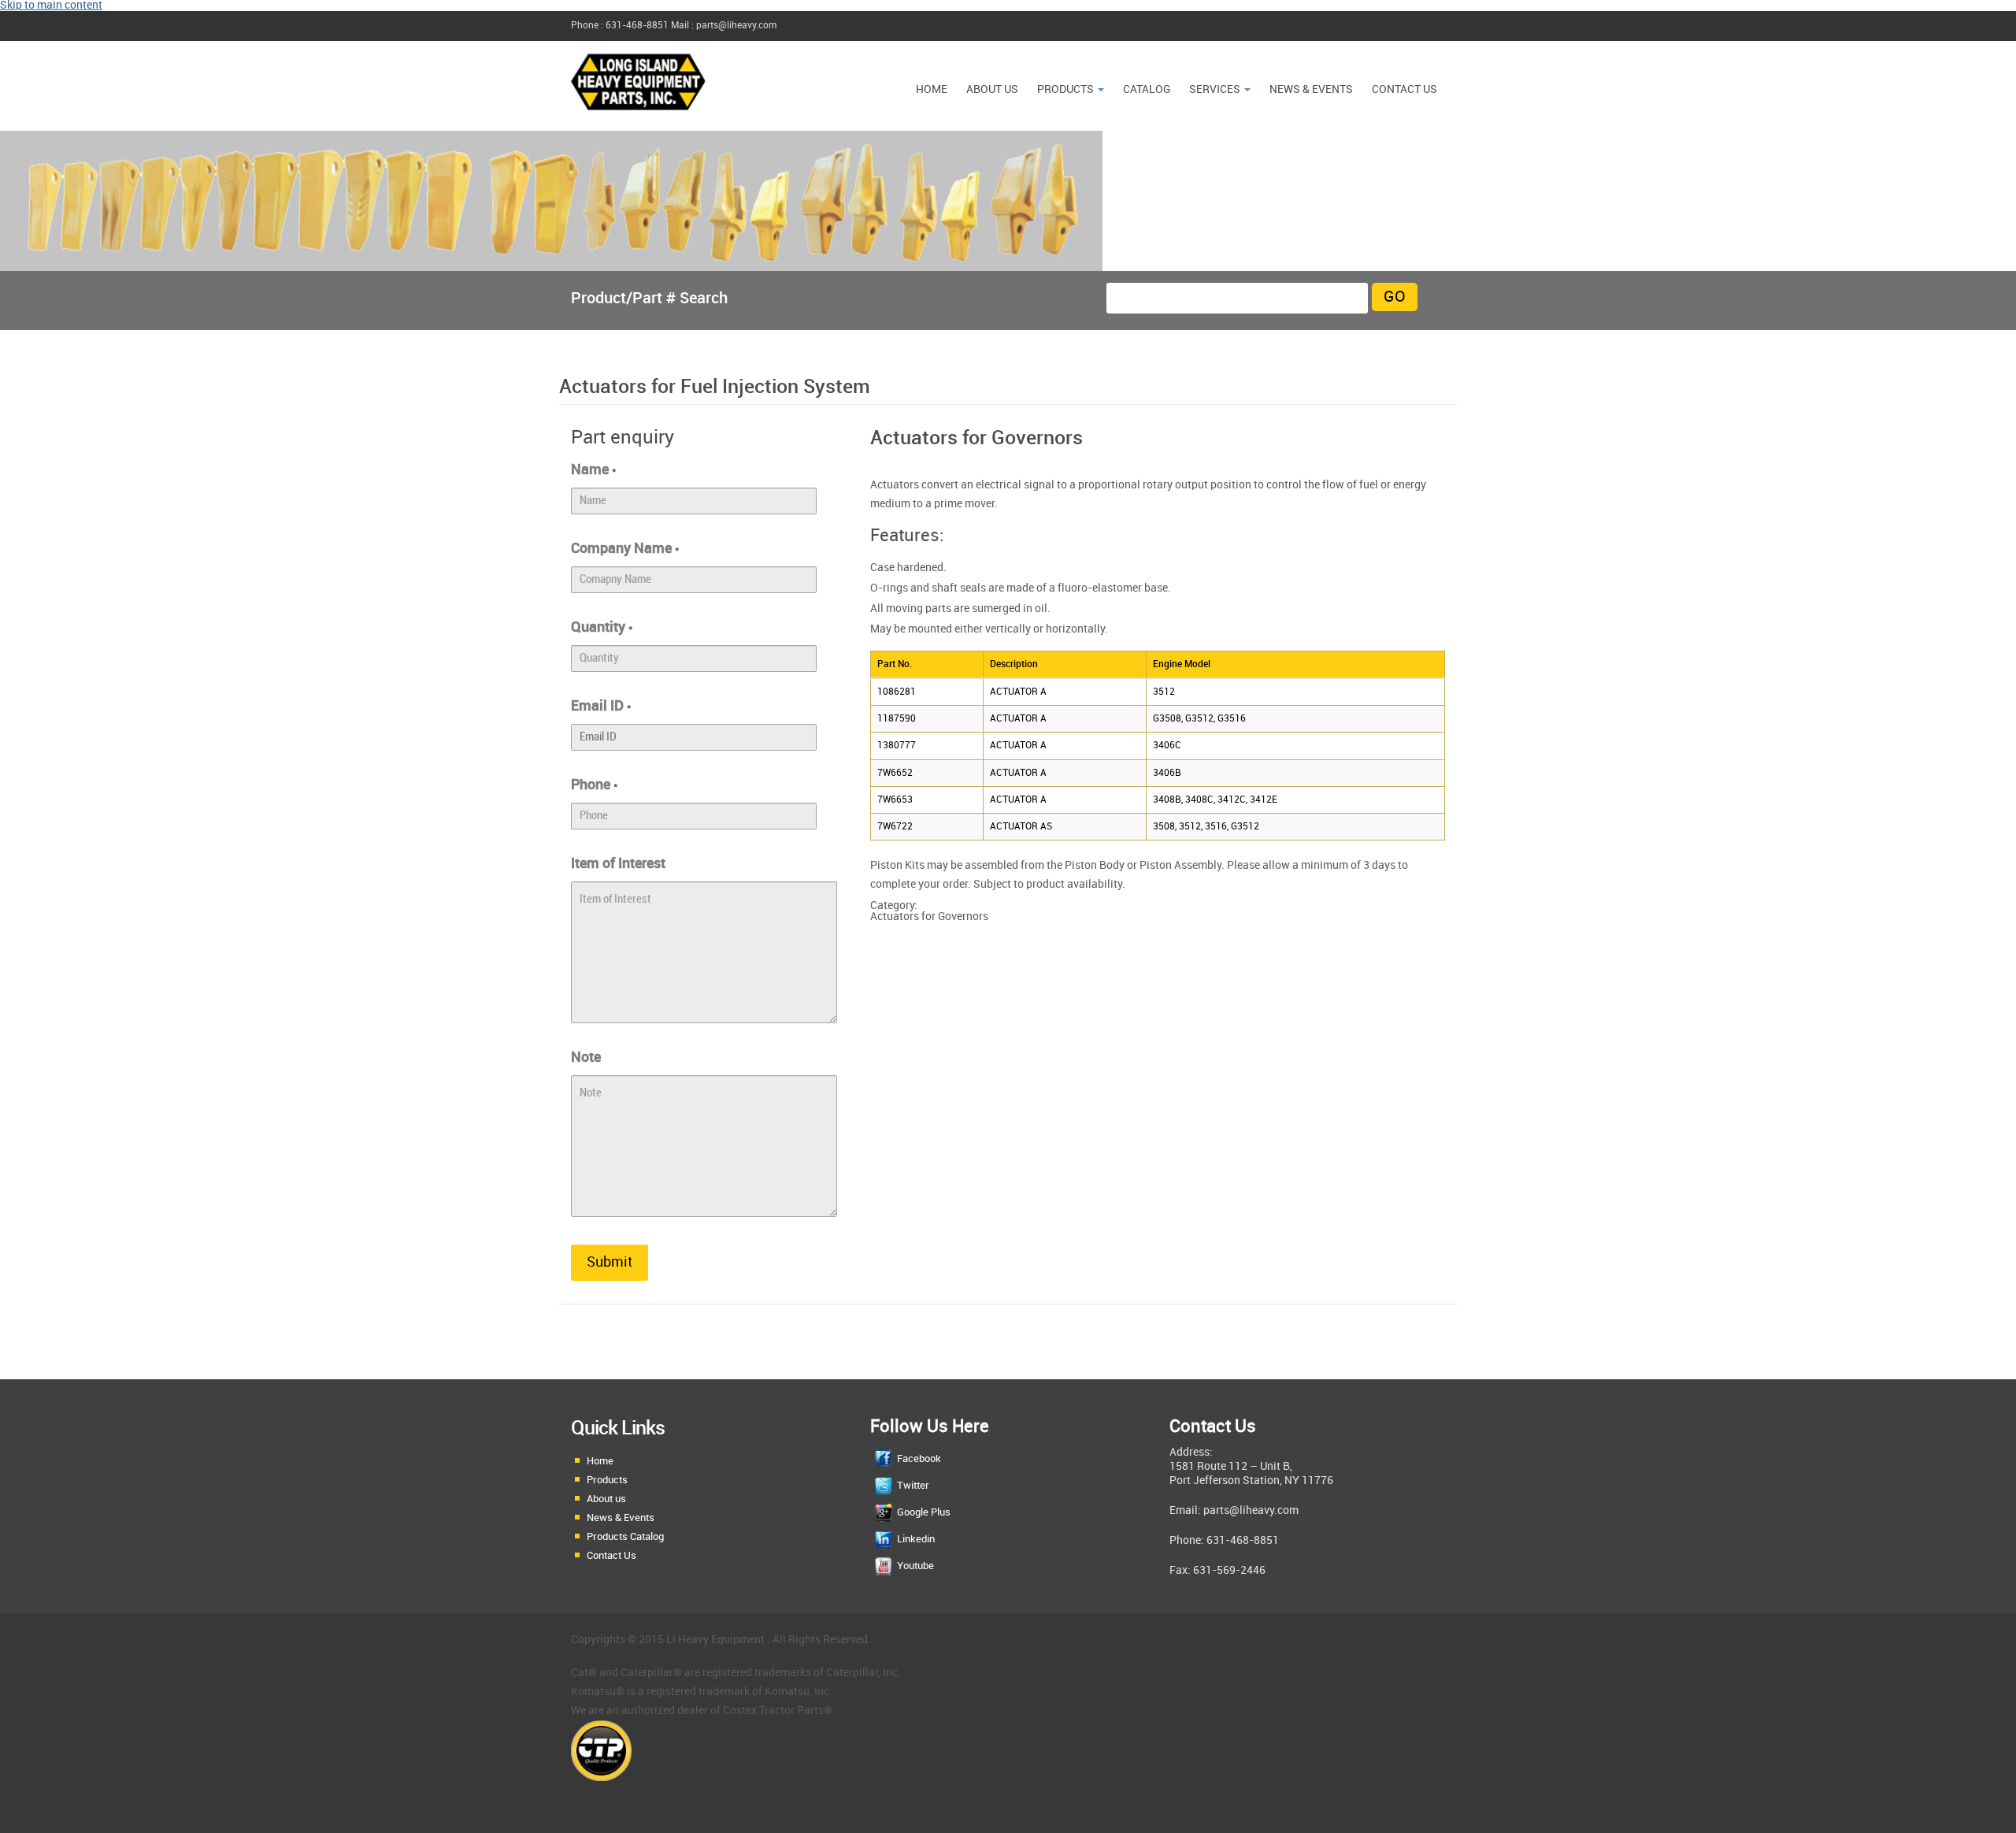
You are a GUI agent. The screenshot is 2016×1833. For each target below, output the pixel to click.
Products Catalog (625, 1537)
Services (1216, 89)
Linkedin (916, 1539)
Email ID (601, 706)
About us (992, 89)
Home (932, 89)
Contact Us (1405, 89)
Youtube (915, 1566)
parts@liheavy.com (1251, 1510)
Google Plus (924, 1512)
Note (586, 1057)
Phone (595, 785)
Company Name (625, 549)
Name (594, 470)
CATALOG (1147, 89)
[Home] (638, 118)
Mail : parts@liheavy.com (724, 26)
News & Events (621, 1518)
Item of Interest (618, 864)
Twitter (913, 1486)
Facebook (919, 1459)
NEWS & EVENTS (1311, 89)
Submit (610, 1262)
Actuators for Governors (929, 916)
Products (1067, 89)
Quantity (602, 627)
